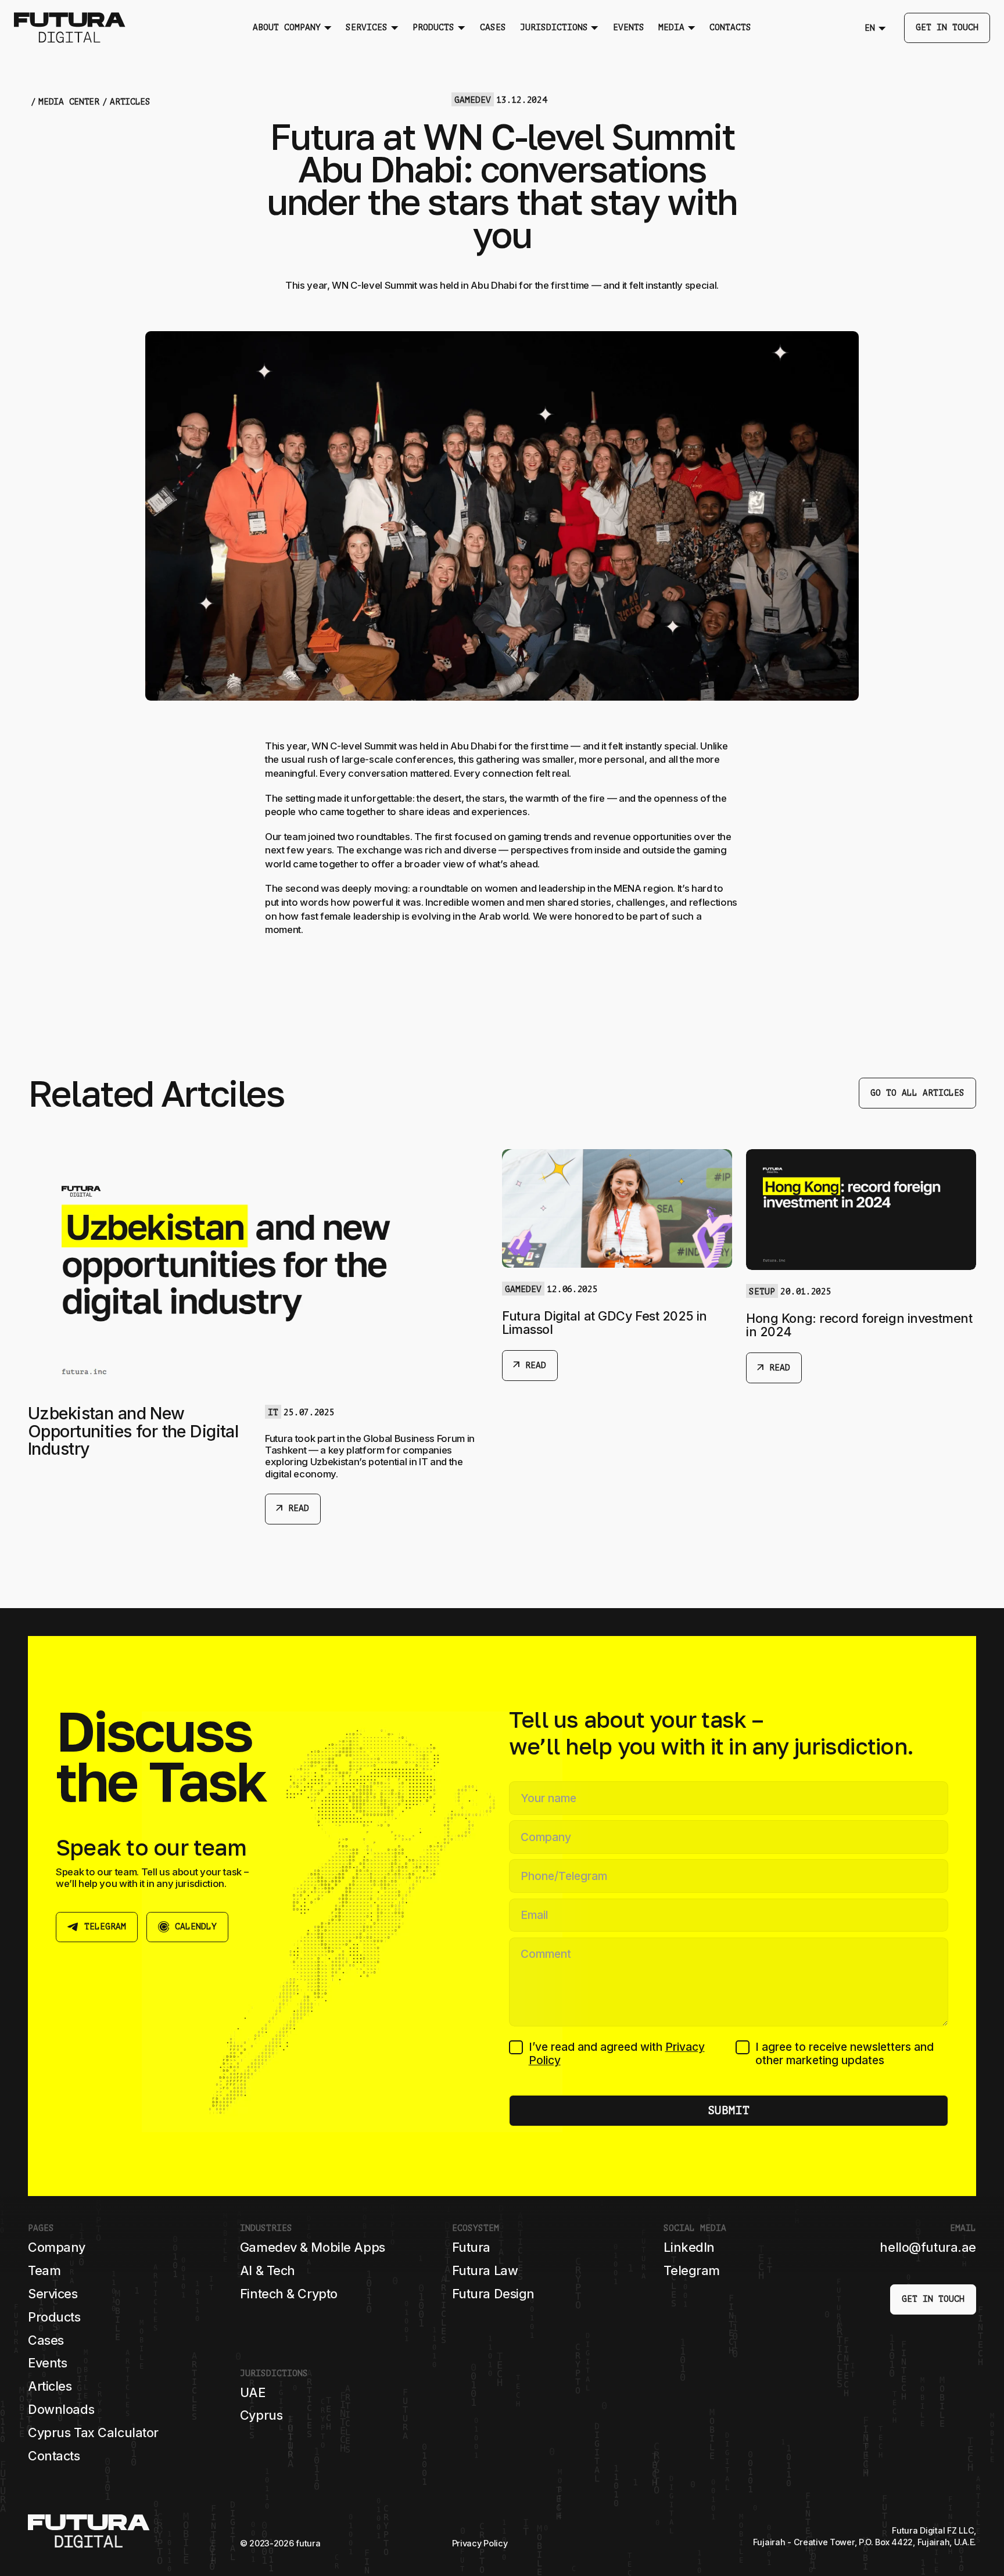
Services (53, 2294)
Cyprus (261, 2415)
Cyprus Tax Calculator (93, 2433)
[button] (292, 28)
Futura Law (485, 2270)
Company (57, 2247)
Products (54, 2317)
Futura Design (493, 2294)
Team (44, 2270)
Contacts (54, 2456)
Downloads (61, 2409)
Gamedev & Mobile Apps (313, 2247)
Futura (471, 2247)
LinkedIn (689, 2247)
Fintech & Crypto (289, 2294)
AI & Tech (268, 2270)
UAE (253, 2392)
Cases (46, 2340)
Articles (50, 2386)
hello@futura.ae (928, 2247)
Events (47, 2363)
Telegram (692, 2270)
